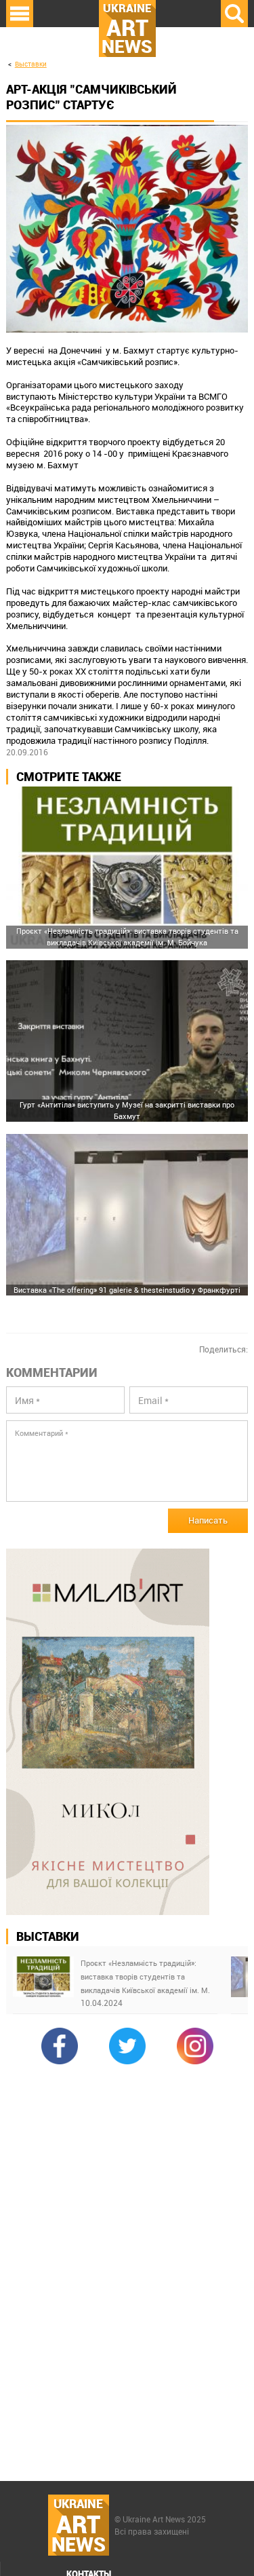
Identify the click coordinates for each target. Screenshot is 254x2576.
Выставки (31, 64)
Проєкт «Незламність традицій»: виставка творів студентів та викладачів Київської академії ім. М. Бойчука (145, 1977)
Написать (208, 1520)
